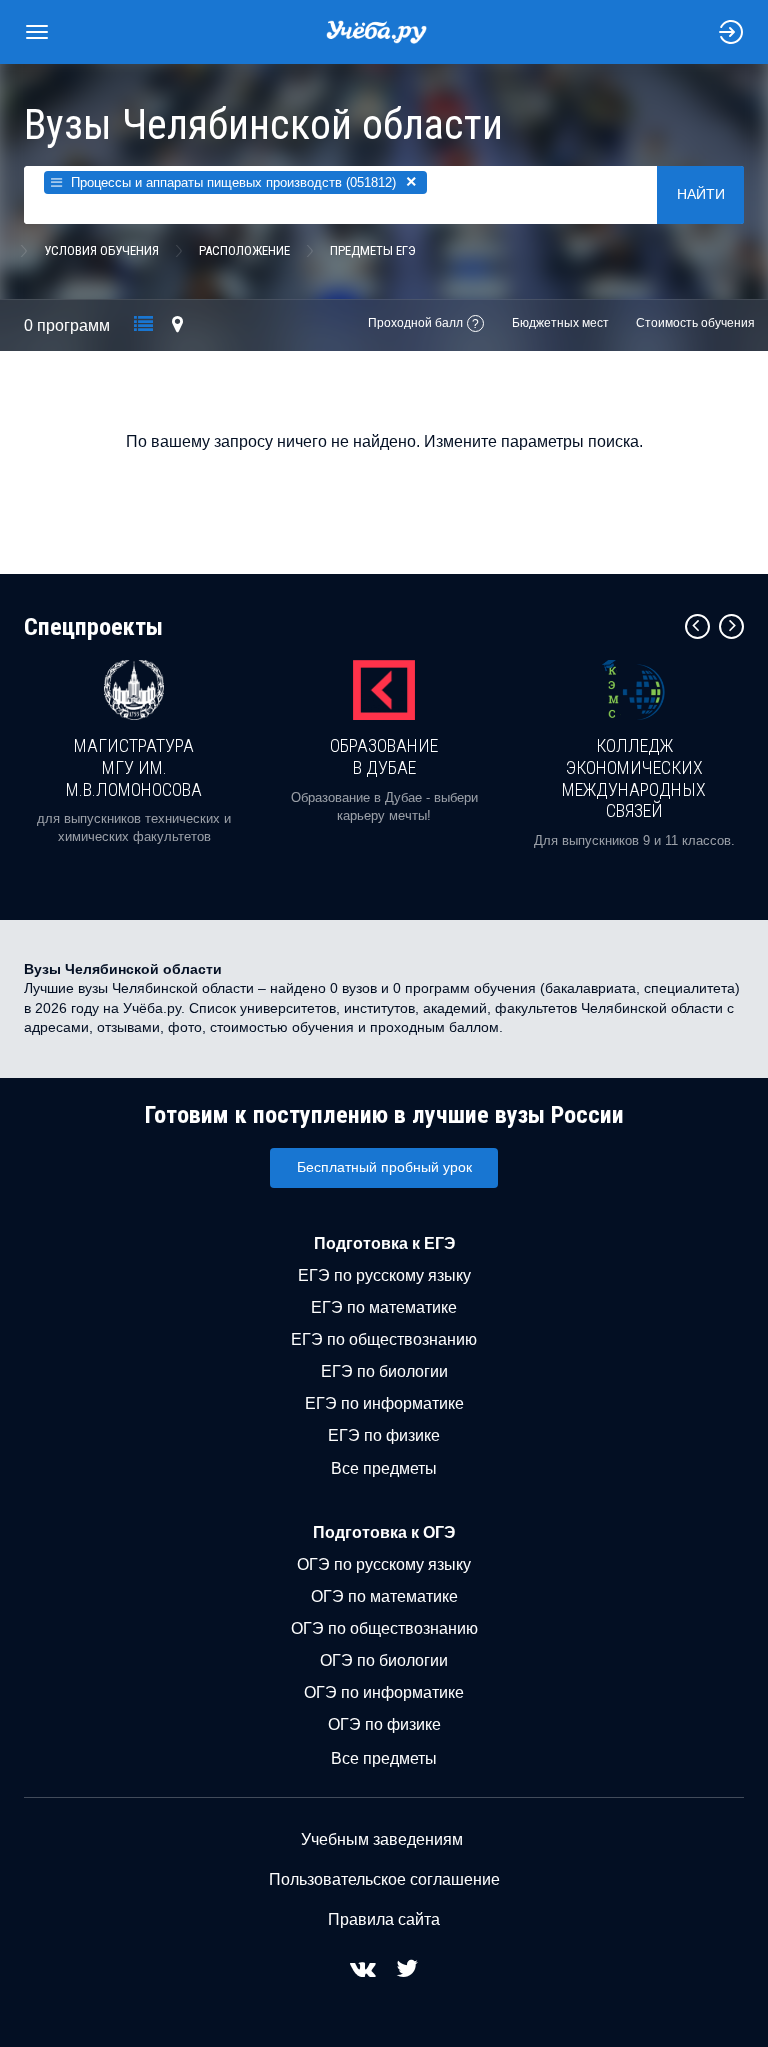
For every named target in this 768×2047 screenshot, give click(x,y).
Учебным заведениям (382, 1839)
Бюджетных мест (560, 323)
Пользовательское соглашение (384, 1879)
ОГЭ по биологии (384, 1660)
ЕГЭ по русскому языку (384, 1275)
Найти (701, 194)
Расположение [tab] (244, 250)
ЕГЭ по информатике (384, 1403)
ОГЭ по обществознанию (384, 1628)
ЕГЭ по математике (384, 1307)
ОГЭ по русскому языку (384, 1564)
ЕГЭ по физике (384, 1435)
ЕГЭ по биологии (384, 1371)
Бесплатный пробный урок (384, 1167)
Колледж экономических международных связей (634, 778)
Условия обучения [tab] (101, 250)
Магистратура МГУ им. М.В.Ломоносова (134, 767)
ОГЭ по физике (384, 1724)
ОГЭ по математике (384, 1596)
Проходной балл (415, 323)
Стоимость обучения (695, 323)
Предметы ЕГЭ (373, 250)
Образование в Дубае (384, 756)
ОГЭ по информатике (384, 1692)
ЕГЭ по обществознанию (384, 1339)
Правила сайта (384, 1919)
